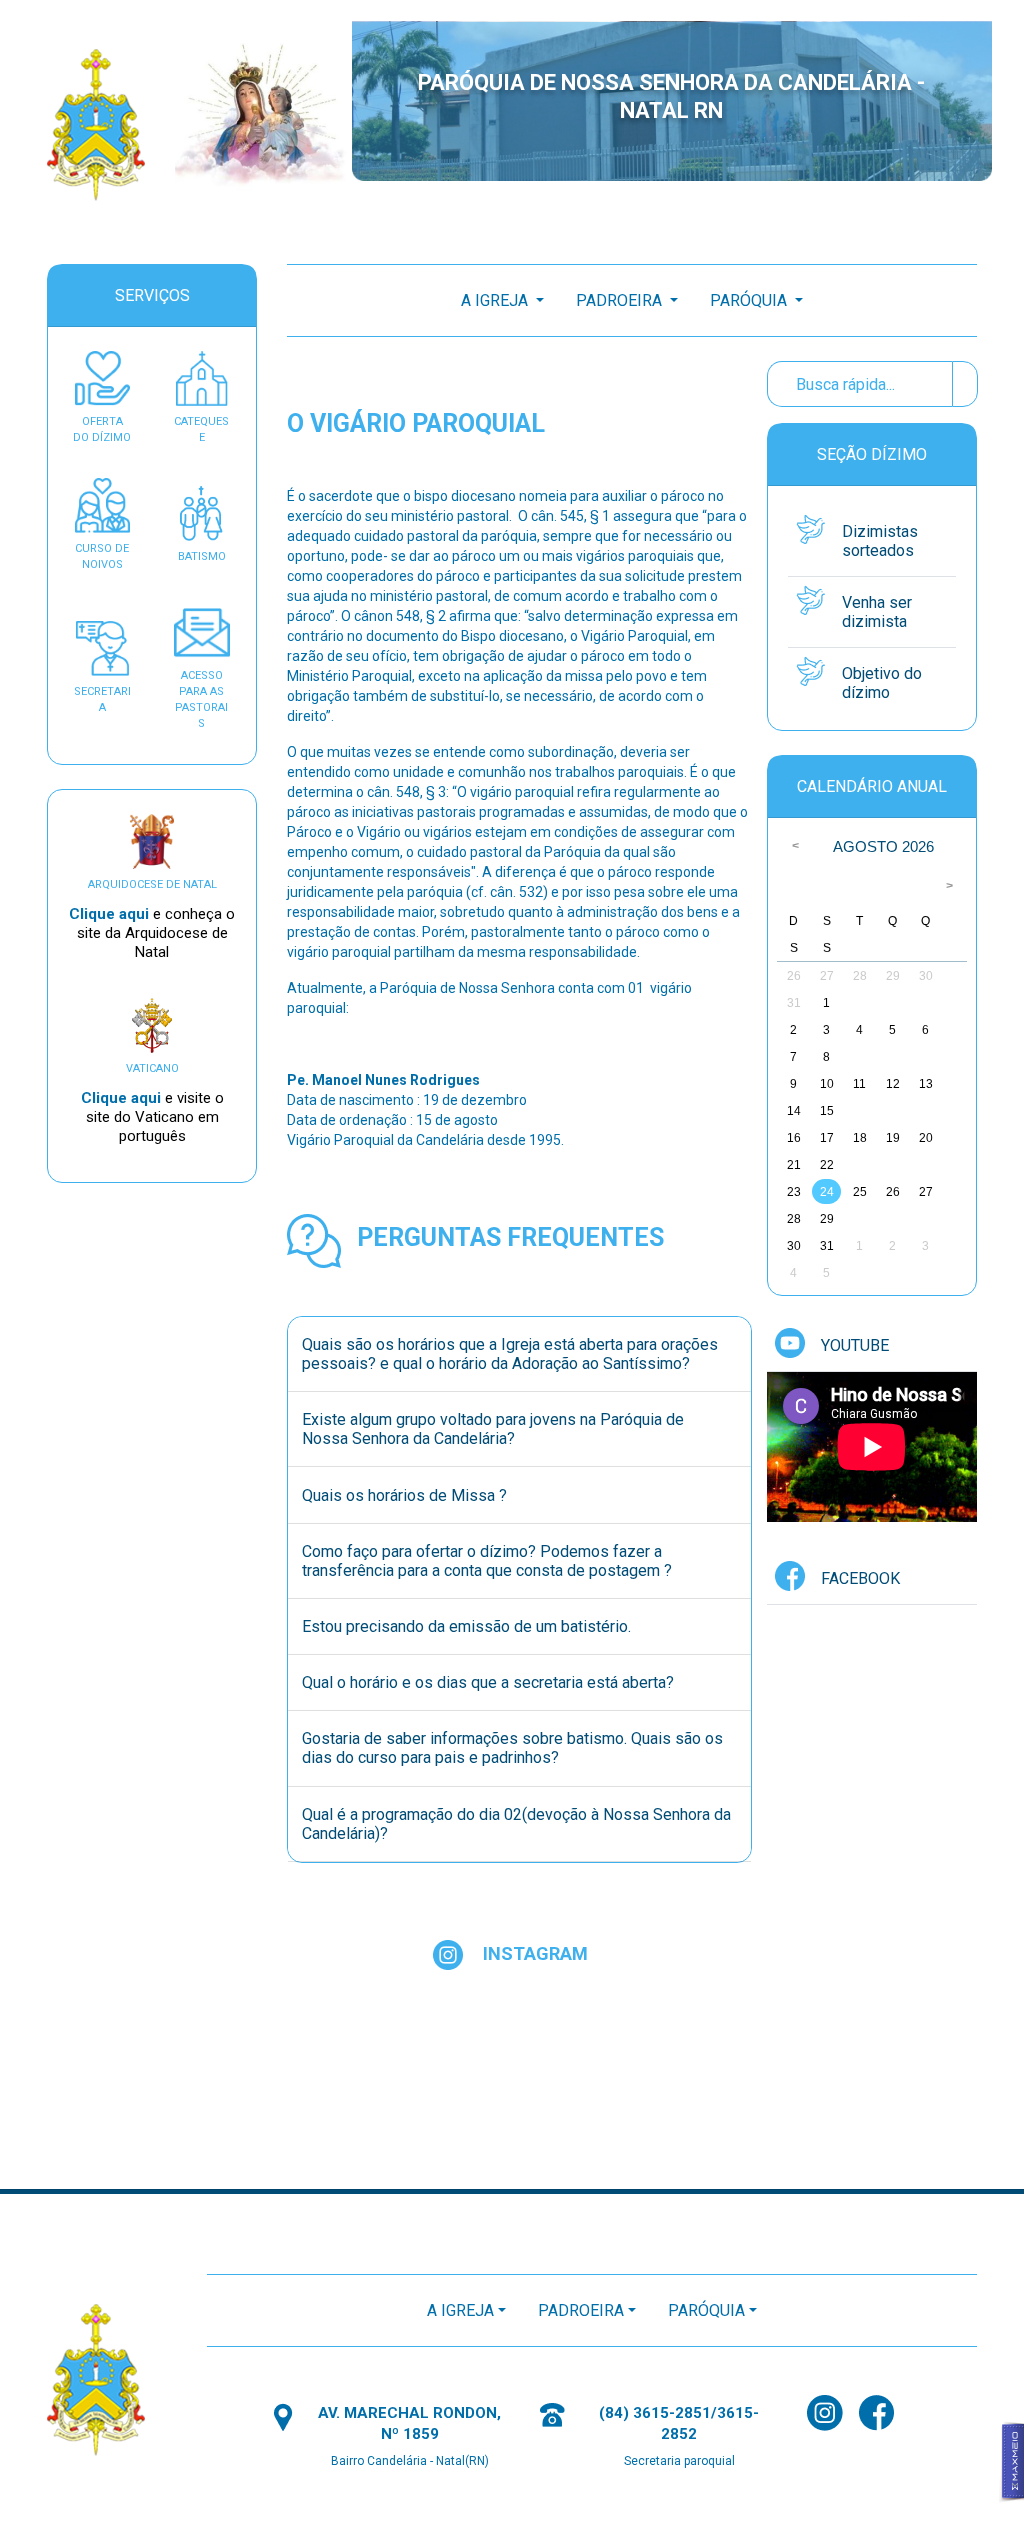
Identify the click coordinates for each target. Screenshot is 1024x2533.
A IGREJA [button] (496, 300)
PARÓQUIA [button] (750, 300)
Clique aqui (111, 914)
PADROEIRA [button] (621, 300)
